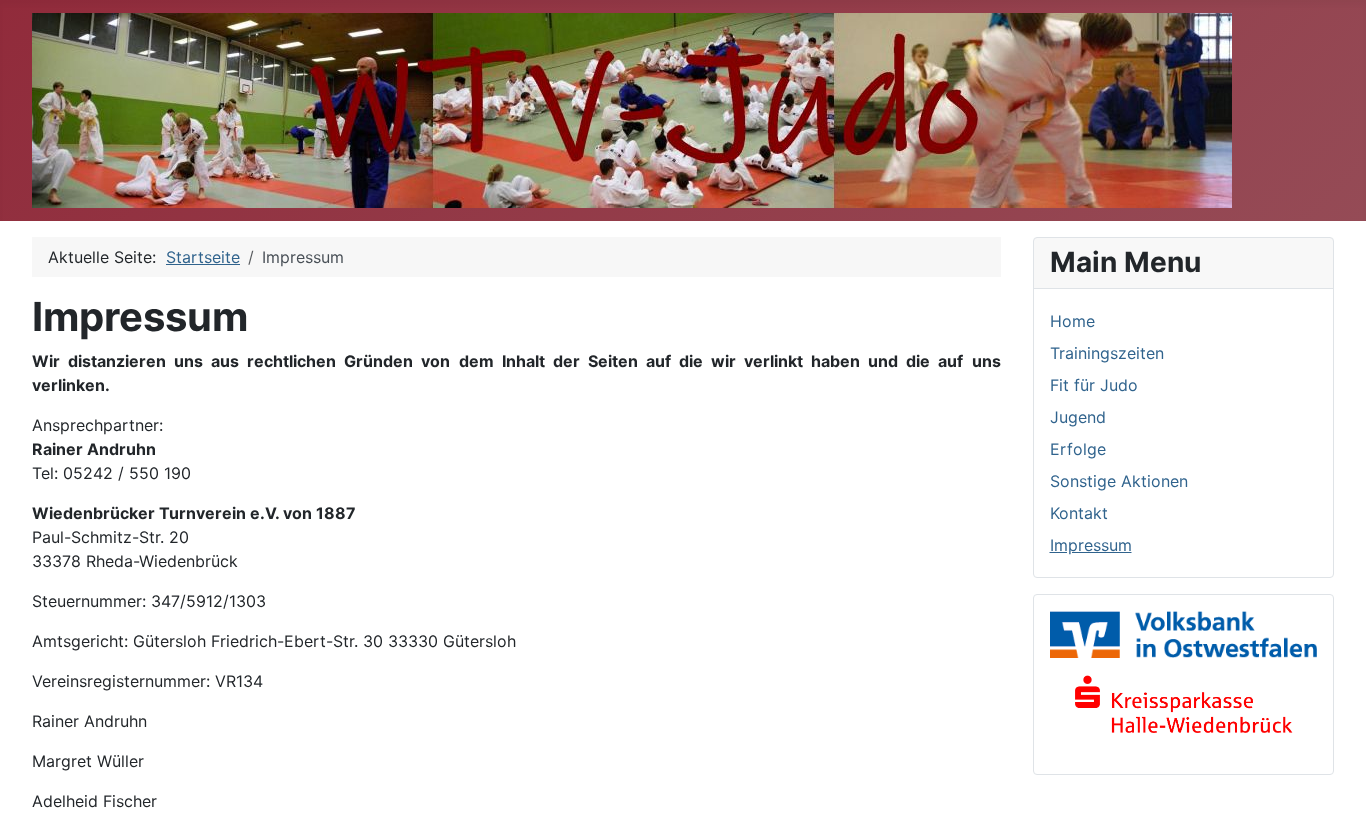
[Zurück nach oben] (1331, 792)
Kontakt (1079, 513)
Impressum (1091, 545)
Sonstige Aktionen (1119, 481)
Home (1072, 321)
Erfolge (1078, 449)
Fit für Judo (1094, 385)
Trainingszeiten (1107, 353)
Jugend (1078, 417)
